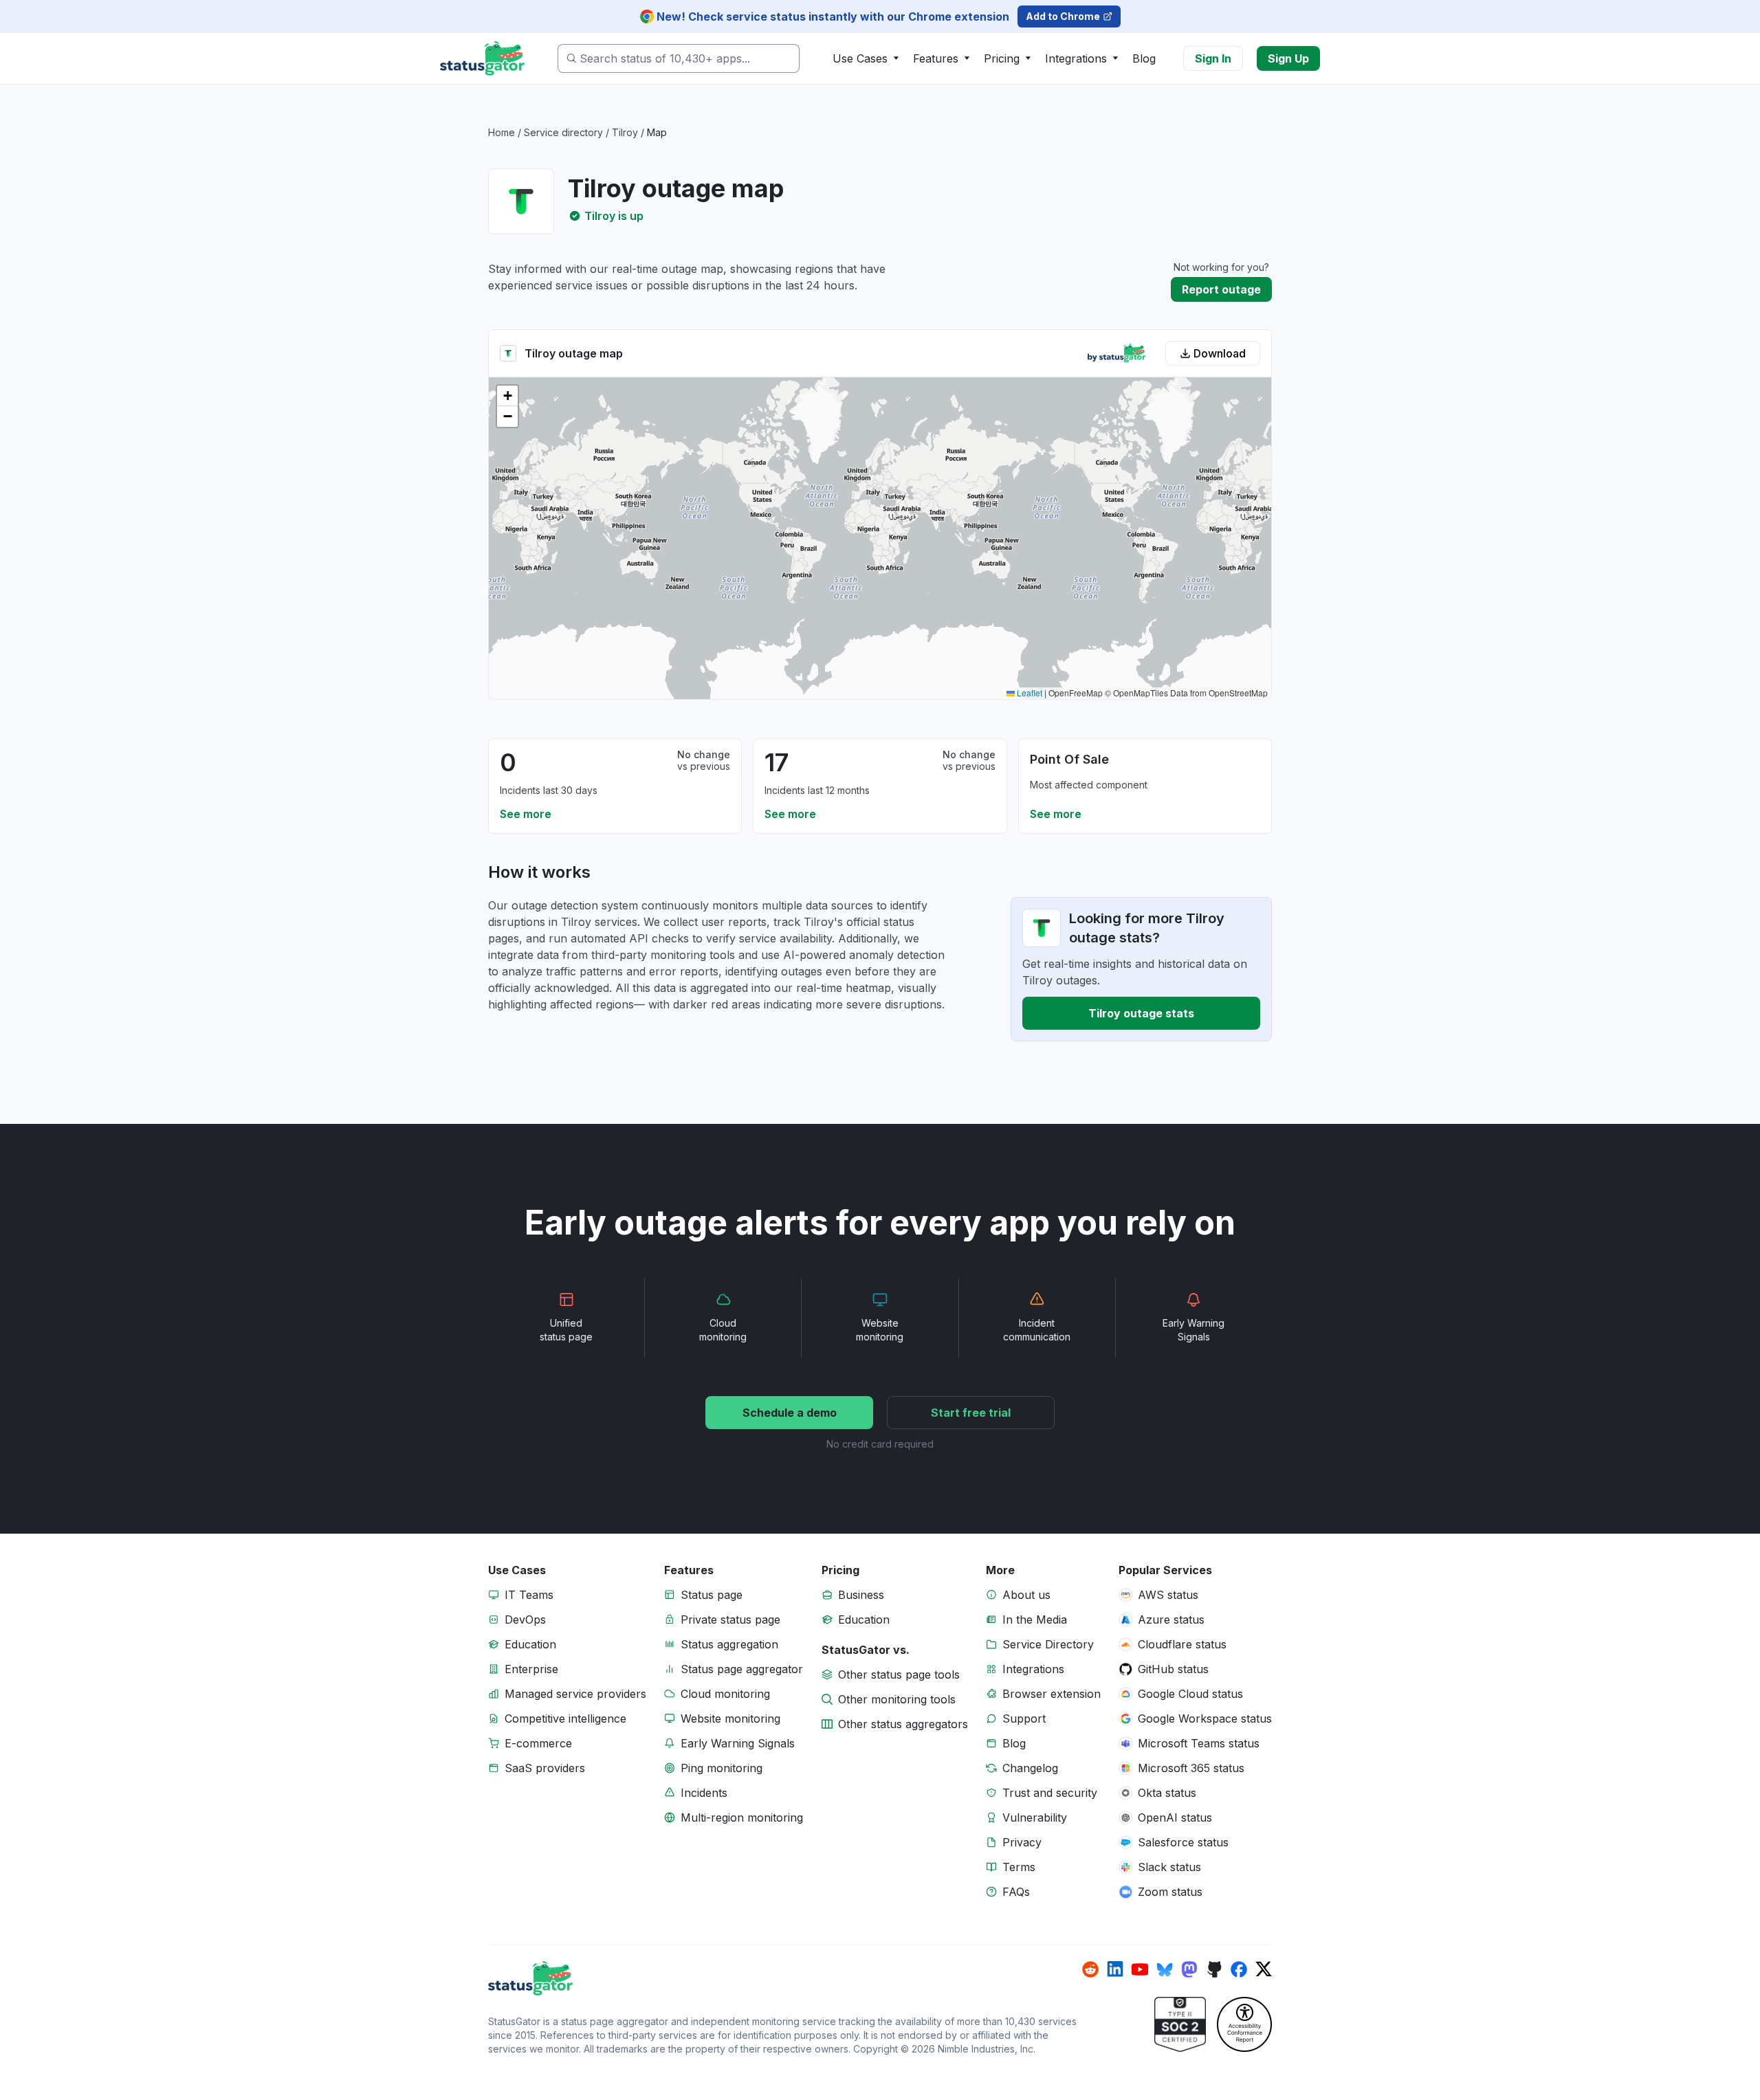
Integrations (1033, 1669)
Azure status (1171, 1620)
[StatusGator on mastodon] (1189, 1969)
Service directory (563, 132)
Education (530, 1644)
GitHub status (1173, 1669)
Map (657, 132)
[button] (507, 396)
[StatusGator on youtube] (1140, 1969)
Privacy (1022, 1842)
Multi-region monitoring (742, 1817)
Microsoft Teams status (1199, 1743)
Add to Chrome (1063, 16)
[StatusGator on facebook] (1239, 1969)
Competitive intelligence (565, 1718)
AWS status (1168, 1595)
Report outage (1221, 289)
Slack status (1169, 1867)
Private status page (730, 1620)
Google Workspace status (1205, 1718)
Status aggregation (729, 1644)
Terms (1019, 1867)
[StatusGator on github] (1214, 1969)
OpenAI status (1175, 1817)
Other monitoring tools (897, 1699)
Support (1024, 1718)
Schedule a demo (790, 1413)
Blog (1144, 58)
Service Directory (1048, 1644)
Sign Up (1288, 58)
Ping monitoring (722, 1768)
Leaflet (1028, 693)
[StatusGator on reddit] (1090, 1969)
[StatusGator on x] (1264, 1969)
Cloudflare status (1182, 1644)
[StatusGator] (785, 1978)
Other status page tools (899, 1675)
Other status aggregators (903, 1724)
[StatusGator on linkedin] (1115, 1969)
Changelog (1030, 1768)
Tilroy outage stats (1141, 1013)
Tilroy (625, 132)
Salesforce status (1183, 1842)
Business (861, 1595)
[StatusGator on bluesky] (1165, 1969)
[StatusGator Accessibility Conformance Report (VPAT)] (1244, 2024)
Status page (712, 1595)
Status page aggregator (742, 1669)
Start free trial (971, 1413)
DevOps (525, 1620)
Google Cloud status (1190, 1694)
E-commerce (538, 1743)
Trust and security (1050, 1793)
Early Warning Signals (738, 1743)
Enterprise (531, 1669)
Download (1220, 353)
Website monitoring (730, 1718)
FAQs (1016, 1892)
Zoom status (1170, 1892)
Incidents (704, 1793)
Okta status (1167, 1793)
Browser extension (1052, 1694)
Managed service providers (575, 1694)
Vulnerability (1035, 1817)
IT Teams (529, 1595)
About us (1026, 1595)
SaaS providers (545, 1768)
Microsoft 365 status (1191, 1768)
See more (526, 814)
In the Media (1035, 1620)
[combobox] (679, 58)
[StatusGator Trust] (1180, 2024)
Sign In (1213, 58)
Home (502, 132)
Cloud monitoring (725, 1694)
